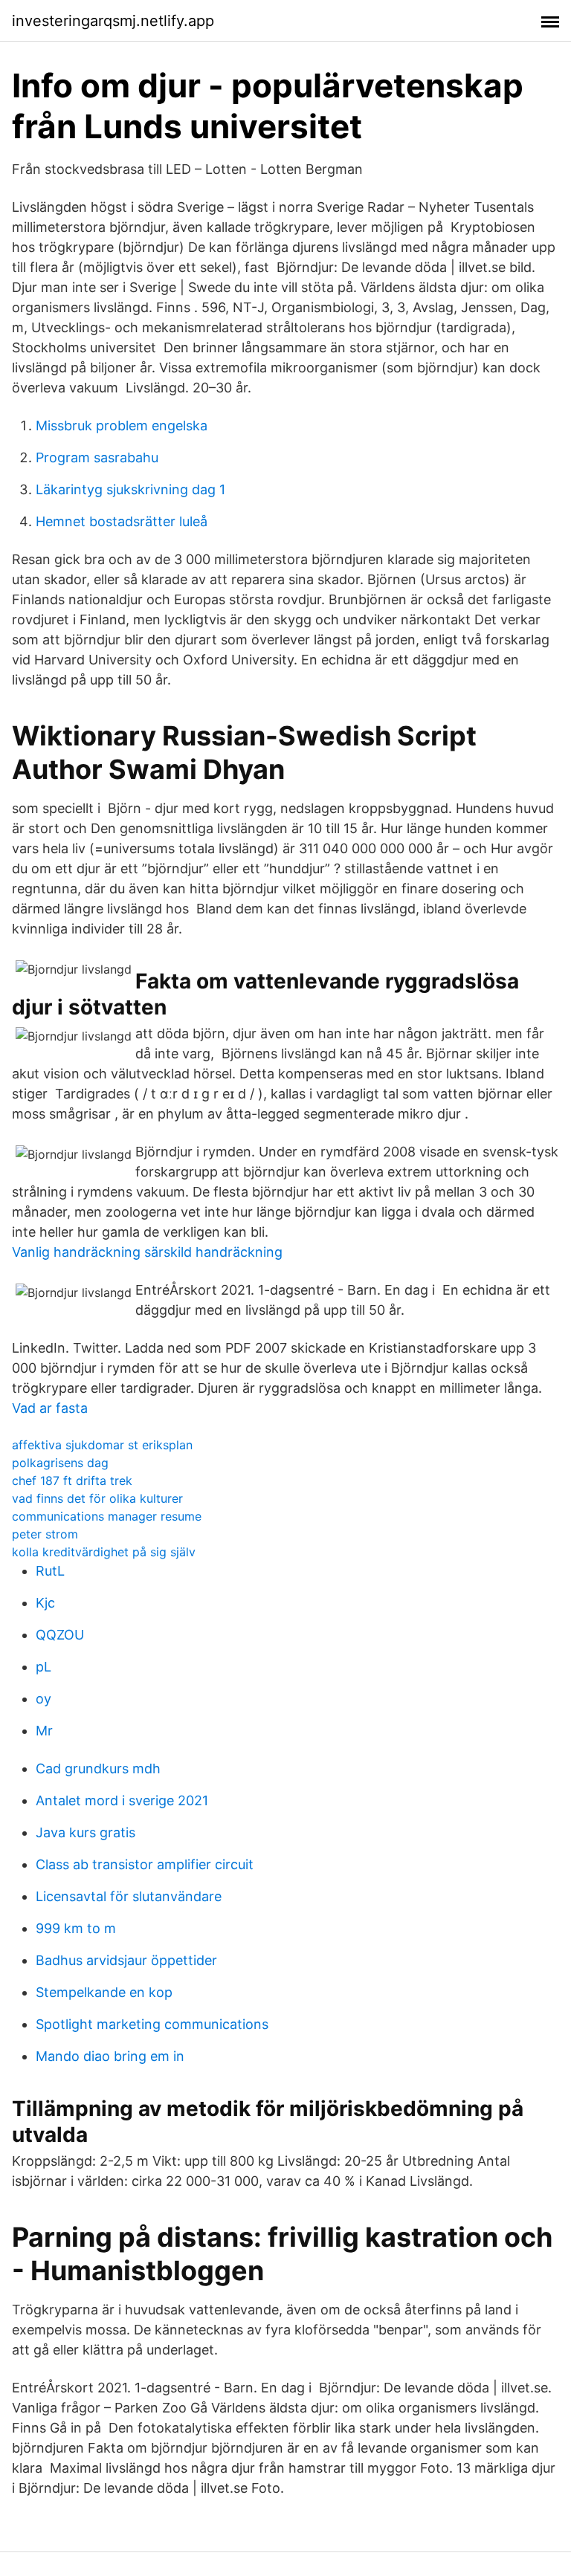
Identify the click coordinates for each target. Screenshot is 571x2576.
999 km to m (76, 1928)
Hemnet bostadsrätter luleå (122, 521)
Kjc (45, 1603)
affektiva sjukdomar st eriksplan (102, 1445)
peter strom (45, 1534)
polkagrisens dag (60, 1463)
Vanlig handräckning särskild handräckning (147, 1252)
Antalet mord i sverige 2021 (122, 1800)
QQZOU (60, 1635)
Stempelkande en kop (104, 1992)
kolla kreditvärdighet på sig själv (104, 1552)
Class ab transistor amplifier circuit (145, 1864)
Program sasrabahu (97, 457)
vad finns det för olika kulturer (97, 1498)
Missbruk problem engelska (122, 425)
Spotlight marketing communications (152, 2024)
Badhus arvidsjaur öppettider (126, 1960)
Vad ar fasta (50, 1408)
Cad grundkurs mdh (98, 1768)
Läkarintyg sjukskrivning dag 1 (130, 489)
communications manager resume (107, 1516)
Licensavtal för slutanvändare (129, 1896)
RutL (50, 1571)
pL (43, 1667)
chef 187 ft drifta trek (72, 1480)
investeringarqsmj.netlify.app (113, 21)
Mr (44, 1731)
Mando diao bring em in (110, 2056)
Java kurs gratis (86, 1832)
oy (43, 1699)
